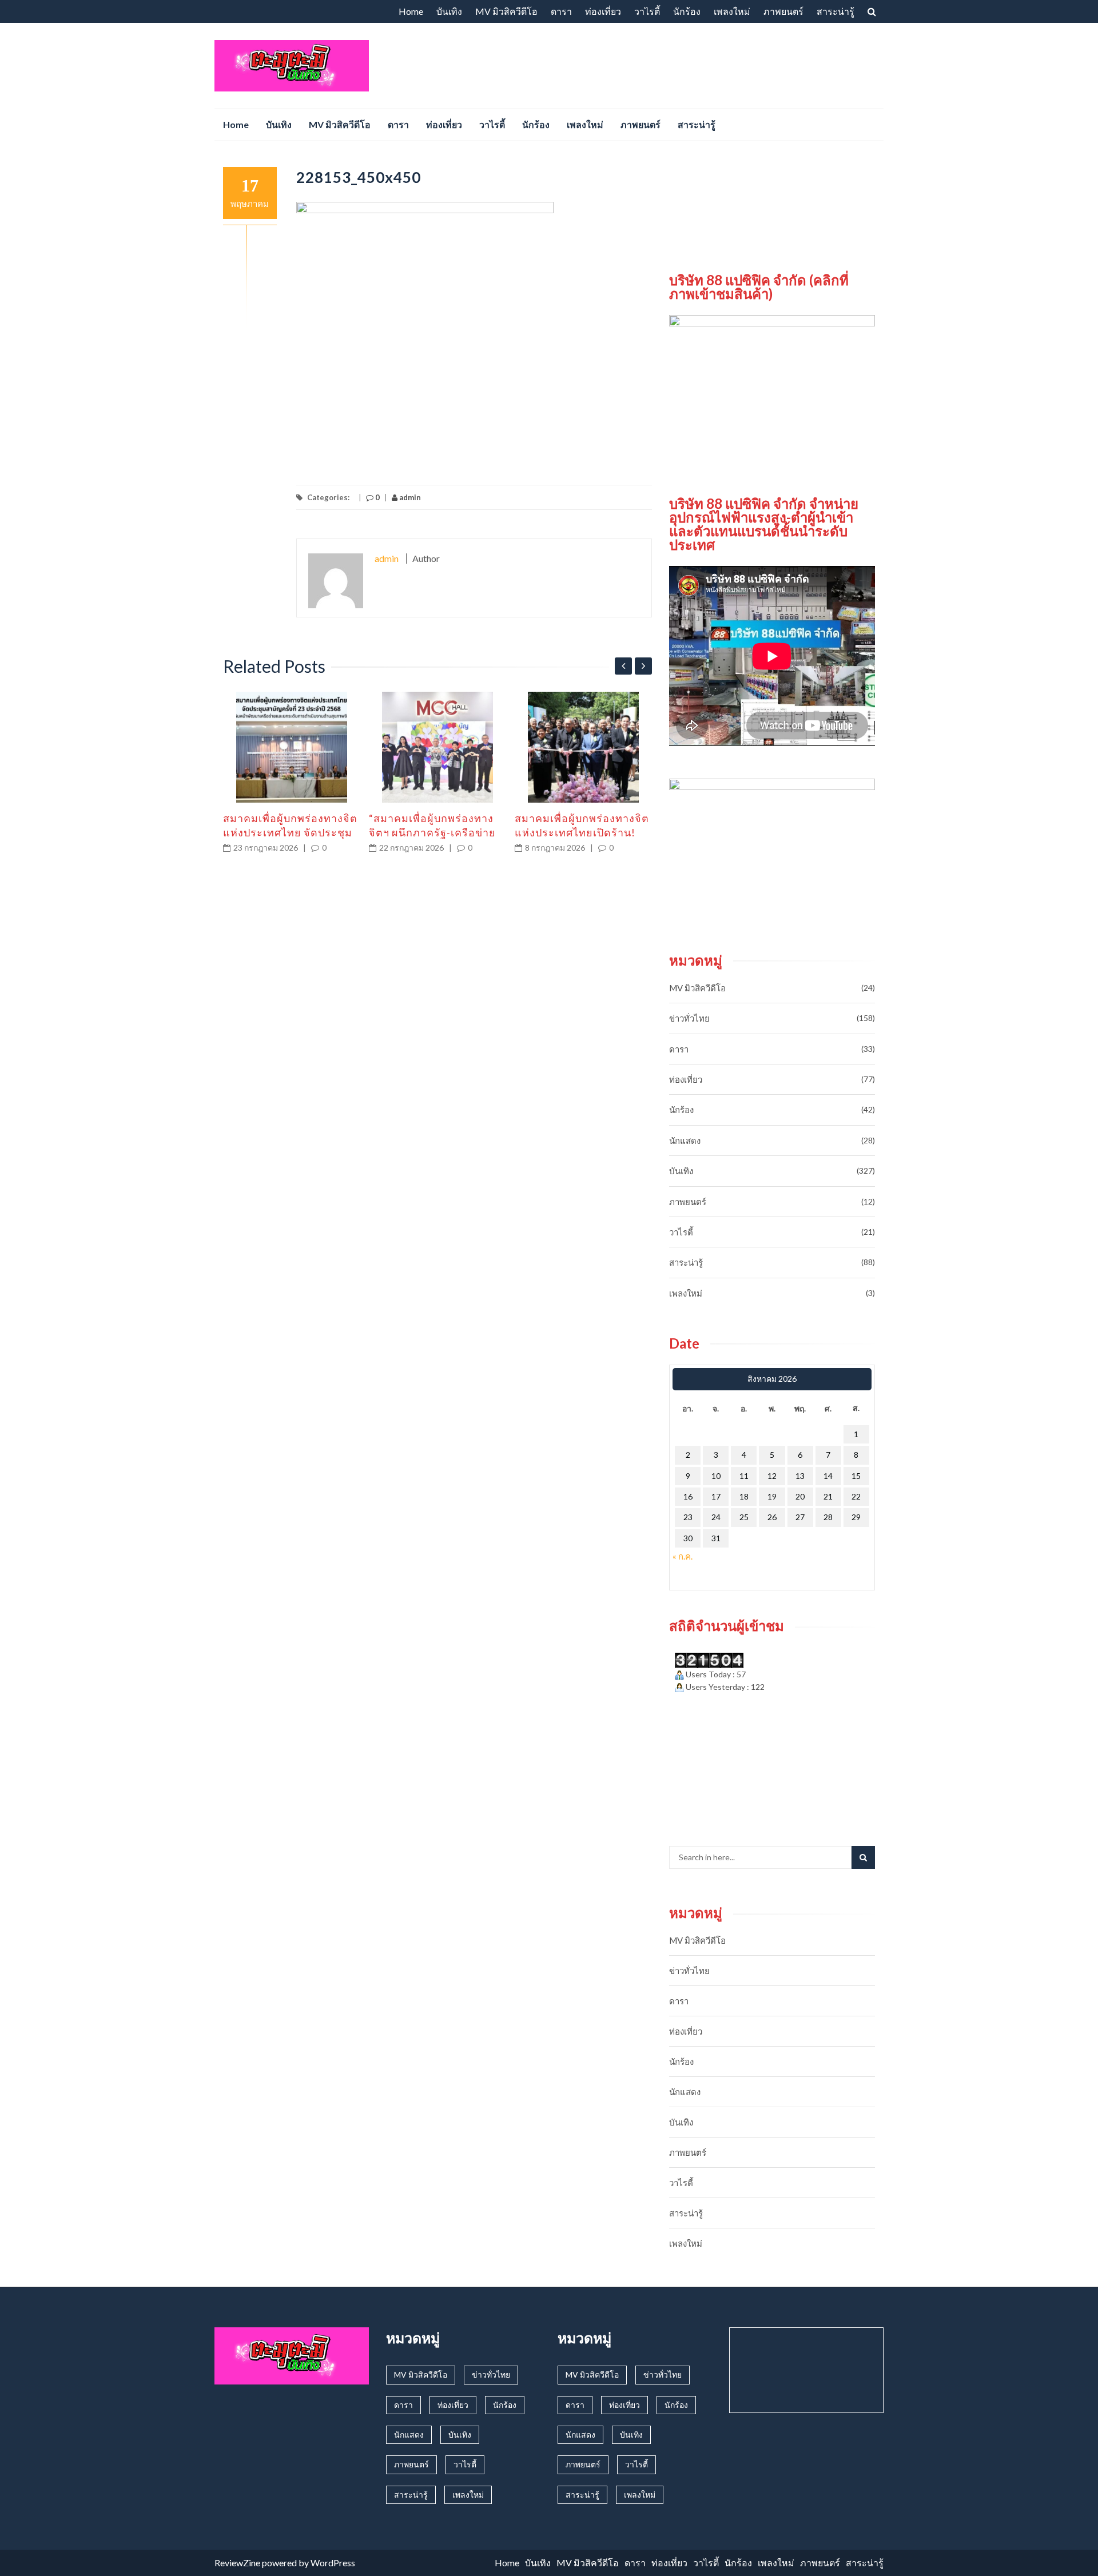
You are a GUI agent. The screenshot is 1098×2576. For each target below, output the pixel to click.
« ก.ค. (683, 1556)
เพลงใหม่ (732, 11)
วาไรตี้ (647, 11)
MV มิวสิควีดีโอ (506, 11)
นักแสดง (685, 1141)
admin (409, 497)
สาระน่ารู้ (836, 11)
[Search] (863, 1857)
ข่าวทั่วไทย (689, 1018)
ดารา (561, 11)
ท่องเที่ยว (603, 11)
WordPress (333, 2563)
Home (411, 11)
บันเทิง (449, 11)
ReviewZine (237, 2563)
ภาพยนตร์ (783, 11)
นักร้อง (687, 11)
